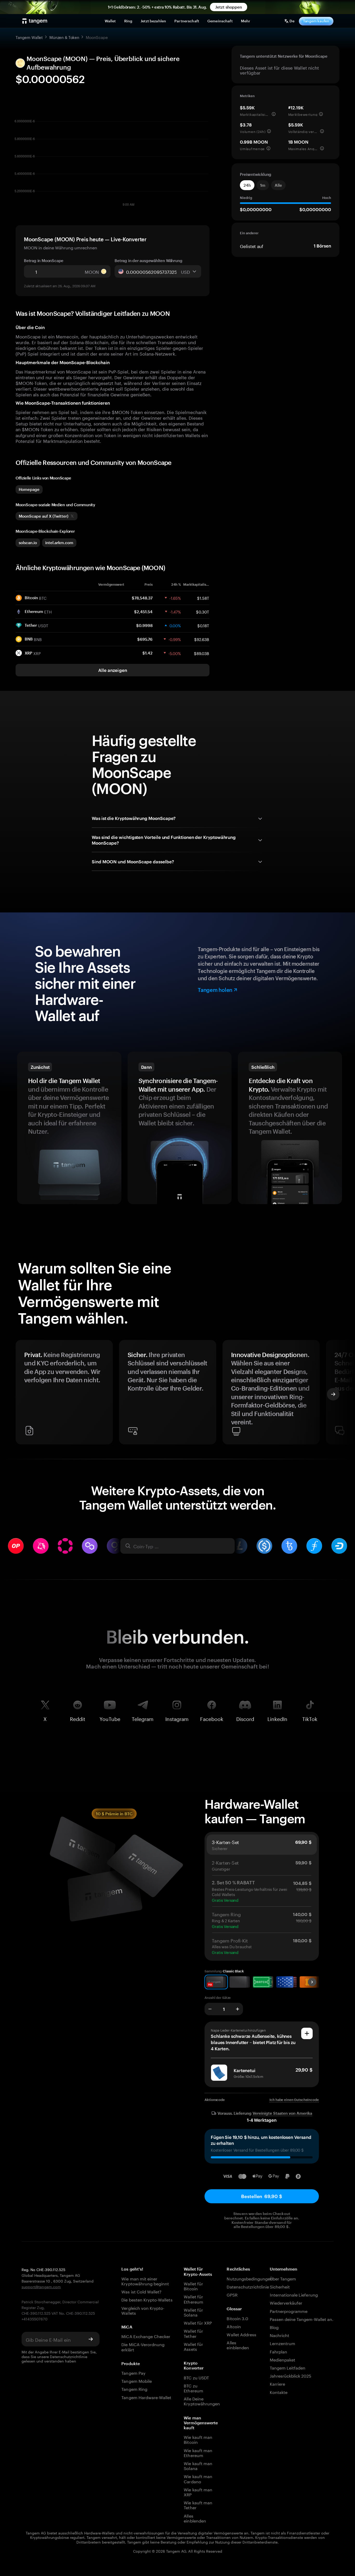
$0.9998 (144, 625)
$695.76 (145, 639)
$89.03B (202, 653)
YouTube (110, 1718)
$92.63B (202, 639)
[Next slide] (333, 1394)
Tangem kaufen (316, 21)
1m (263, 185)
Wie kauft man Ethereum (198, 2452)
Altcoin (234, 2326)
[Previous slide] (22, 1394)
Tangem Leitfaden (288, 2367)
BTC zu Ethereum (193, 2388)
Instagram (177, 1718)
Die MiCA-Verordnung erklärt (143, 2346)
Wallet (110, 21)
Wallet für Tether (193, 2333)
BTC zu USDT (196, 2377)
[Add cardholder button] (307, 2033)
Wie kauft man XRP (198, 2492)
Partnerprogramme (289, 2311)
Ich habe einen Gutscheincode (294, 2100)
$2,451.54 (143, 612)
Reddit (78, 1718)
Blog (274, 2327)
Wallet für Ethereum (193, 2299)
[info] (274, 114)
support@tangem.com (41, 2286)
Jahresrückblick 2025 (291, 2375)
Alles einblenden (195, 2518)
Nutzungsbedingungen (243, 2278)
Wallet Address (241, 2334)
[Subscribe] (91, 2339)
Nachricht (280, 2335)
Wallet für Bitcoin (193, 2286)
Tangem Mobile (137, 2381)
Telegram (143, 1718)
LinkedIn (277, 1718)
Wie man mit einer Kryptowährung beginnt (145, 2281)
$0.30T (203, 611)
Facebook (212, 1718)
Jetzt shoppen (229, 7)
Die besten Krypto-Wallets (147, 2299)
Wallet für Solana (193, 2312)
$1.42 (147, 653)
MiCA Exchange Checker (146, 2336)
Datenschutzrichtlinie (69, 2356)
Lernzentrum (283, 2343)
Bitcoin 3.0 (237, 2318)
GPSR (232, 2294)
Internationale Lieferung (294, 2294)
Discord (245, 1718)
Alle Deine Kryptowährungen (200, 2401)
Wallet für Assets (193, 2346)
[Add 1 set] (238, 2009)
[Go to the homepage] (35, 21)
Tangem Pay (133, 2373)
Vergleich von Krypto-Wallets (143, 2310)
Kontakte (279, 2392)
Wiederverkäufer (286, 2302)
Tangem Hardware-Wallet (146, 2397)
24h (247, 185)
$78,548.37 (142, 598)
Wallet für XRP (198, 2322)
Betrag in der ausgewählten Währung (148, 261)
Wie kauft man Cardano (198, 2478)
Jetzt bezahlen (153, 21)
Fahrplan (278, 2351)
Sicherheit (280, 2286)
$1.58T (203, 598)
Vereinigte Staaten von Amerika (282, 2113)
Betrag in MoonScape (44, 261)
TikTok (310, 1718)
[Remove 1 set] (210, 2009)
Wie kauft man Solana (198, 2465)
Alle (278, 185)
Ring (128, 21)
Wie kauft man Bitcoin (198, 2439)
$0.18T (203, 625)
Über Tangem (283, 2278)
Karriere (277, 2383)
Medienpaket (283, 2359)
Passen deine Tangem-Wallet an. (302, 2319)
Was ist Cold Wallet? (141, 2291)
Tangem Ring (134, 2389)
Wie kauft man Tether (198, 2505)
